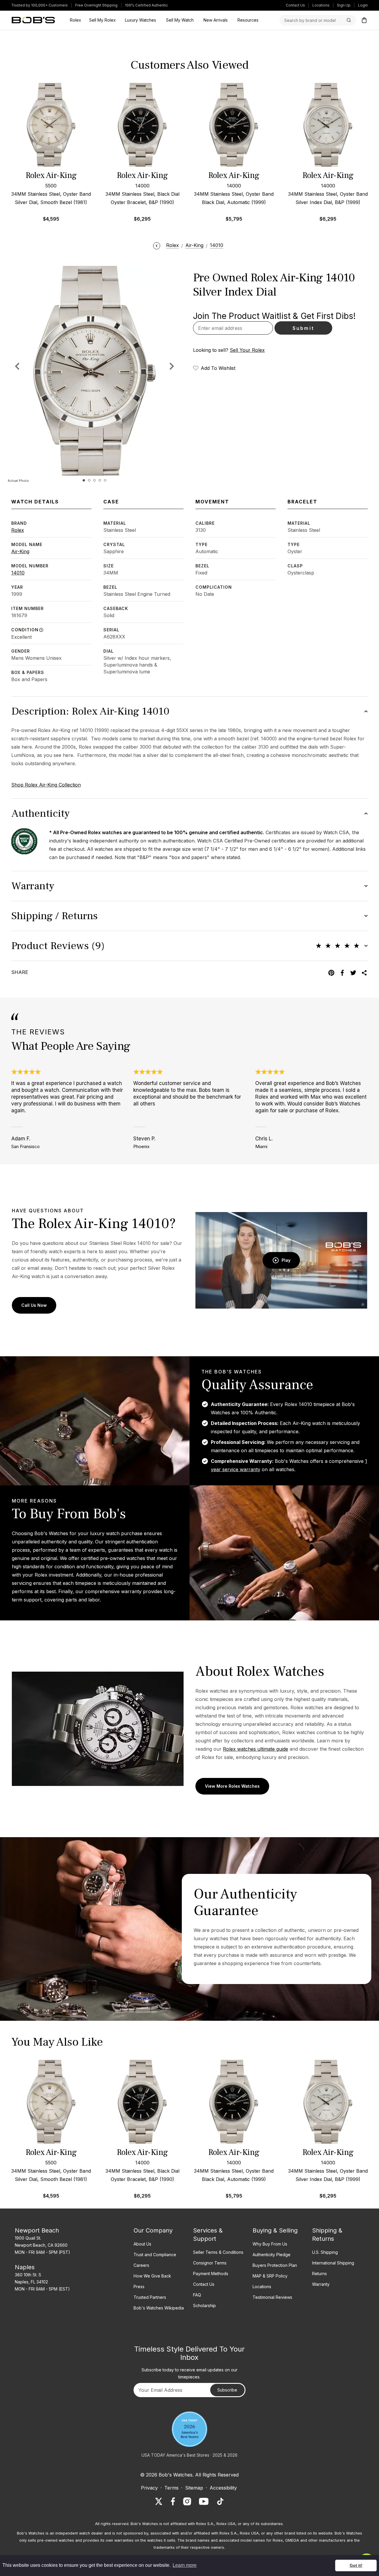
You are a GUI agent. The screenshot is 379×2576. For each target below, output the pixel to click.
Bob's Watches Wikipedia (159, 2308)
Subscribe (227, 2390)
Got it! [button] (356, 2565)
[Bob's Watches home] (33, 20)
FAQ (197, 2295)
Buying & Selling (275, 2230)
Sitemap (194, 2488)
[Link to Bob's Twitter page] (159, 2501)
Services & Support (208, 2235)
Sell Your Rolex (247, 350)
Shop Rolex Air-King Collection (46, 785)
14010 (18, 573)
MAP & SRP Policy (270, 2276)
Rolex (18, 530)
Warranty (321, 2284)
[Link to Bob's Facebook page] (173, 2501)
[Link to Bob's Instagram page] (187, 2501)
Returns (319, 2274)
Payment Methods (211, 2274)
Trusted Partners (150, 2297)
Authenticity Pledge (272, 2255)
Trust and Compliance (155, 2255)
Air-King (20, 551)
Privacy (149, 2488)
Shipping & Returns (327, 2235)
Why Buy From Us (270, 2244)
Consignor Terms (210, 2263)
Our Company (153, 2230)
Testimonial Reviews (272, 2297)
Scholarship (204, 2305)
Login (363, 5)
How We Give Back (152, 2276)
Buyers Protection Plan (275, 2265)
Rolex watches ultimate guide (256, 1749)
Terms (171, 2488)
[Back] (157, 245)
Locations (321, 5)
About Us (142, 2244)
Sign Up (344, 5)
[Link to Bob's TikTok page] (220, 2501)
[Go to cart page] (364, 20)
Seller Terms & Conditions (218, 2252)
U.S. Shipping (325, 2252)
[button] (172, 366)
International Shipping (333, 2263)
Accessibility (223, 2488)
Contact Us (295, 5)
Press (139, 2287)
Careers (141, 2265)
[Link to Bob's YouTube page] (204, 2501)
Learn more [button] (185, 2565)
